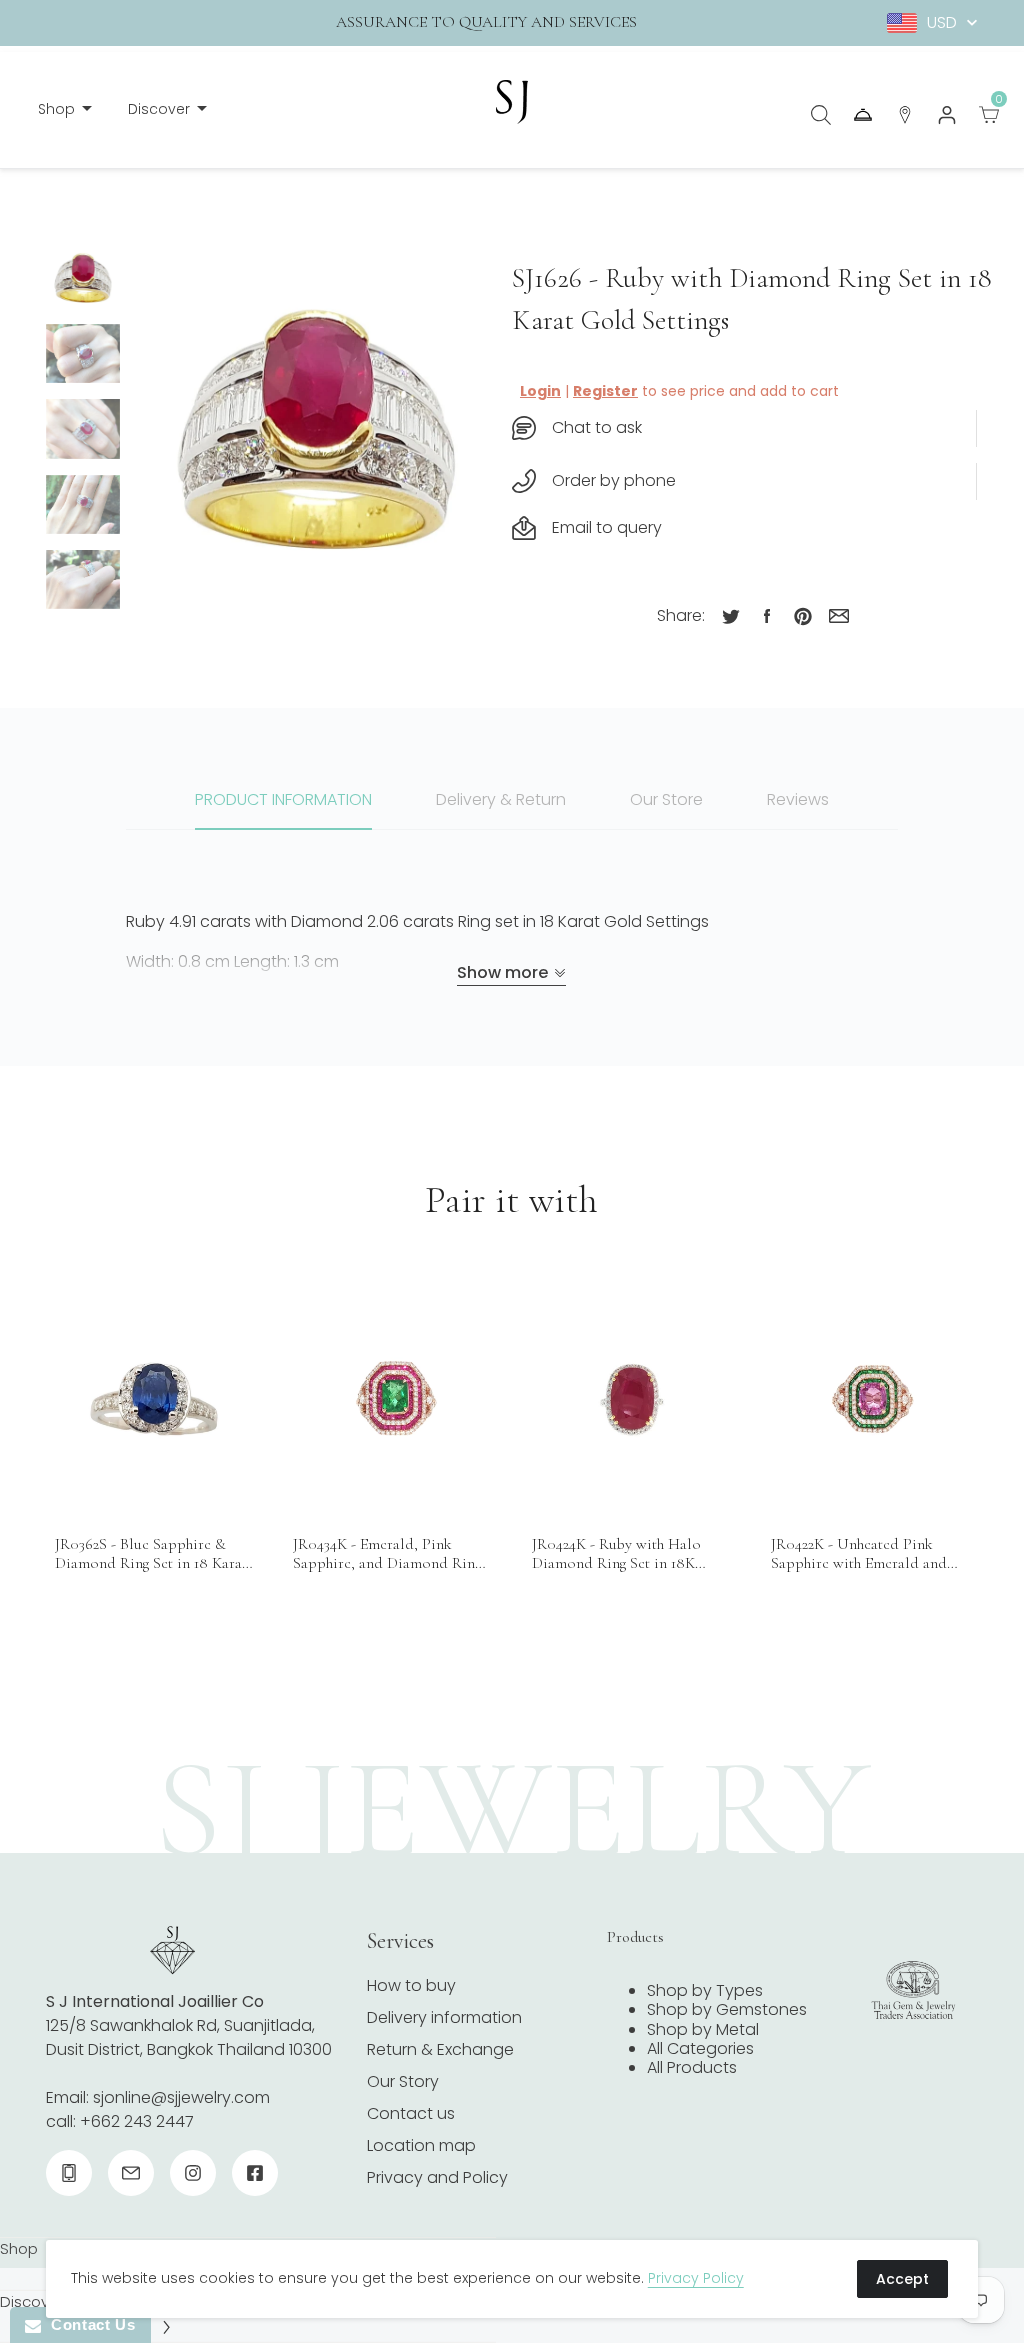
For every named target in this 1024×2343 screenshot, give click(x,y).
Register (605, 391)
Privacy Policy (696, 2278)
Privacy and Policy (437, 2177)
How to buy (411, 1985)
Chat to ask (597, 427)
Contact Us (88, 2324)
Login (540, 391)
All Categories (700, 2048)
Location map (421, 2145)
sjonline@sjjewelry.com (181, 2097)
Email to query (607, 527)
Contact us (411, 2113)
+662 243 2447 (137, 2121)
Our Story (403, 2081)
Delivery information (444, 2017)
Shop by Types (705, 1990)
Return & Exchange (440, 2049)
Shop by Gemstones (727, 2009)
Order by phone (614, 480)
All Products (692, 2067)
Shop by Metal (703, 2029)
